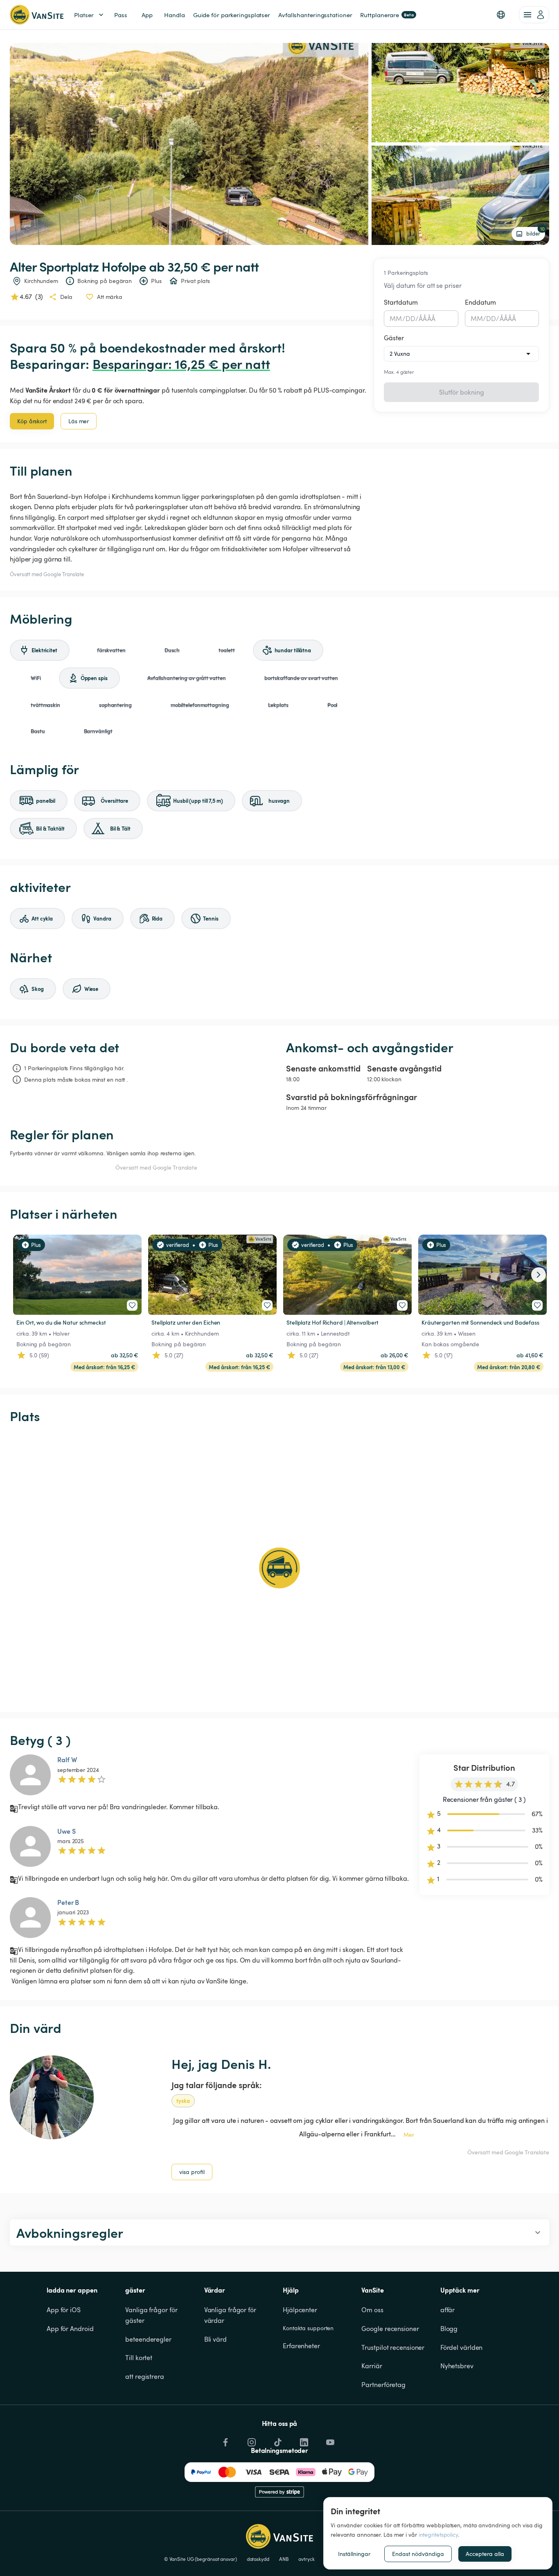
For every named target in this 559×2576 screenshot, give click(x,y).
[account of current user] (534, 15)
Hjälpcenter (300, 2310)
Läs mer (79, 421)
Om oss (372, 2310)
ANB (284, 2559)
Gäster (394, 338)
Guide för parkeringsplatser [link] (232, 15)
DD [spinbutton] (410, 319)
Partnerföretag (383, 2385)
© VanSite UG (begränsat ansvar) (201, 2559)
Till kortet (139, 2358)
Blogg (449, 2329)
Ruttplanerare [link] (387, 15)
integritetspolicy (438, 2534)
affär (448, 2310)
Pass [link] (121, 15)
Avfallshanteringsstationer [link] (315, 15)
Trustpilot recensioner (393, 2347)
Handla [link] (174, 15)
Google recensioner (390, 2329)
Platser (84, 15)
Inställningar (354, 2554)
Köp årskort (32, 421)
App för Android (70, 2329)
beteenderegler (148, 2339)
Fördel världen (462, 2347)
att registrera (145, 2376)
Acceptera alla (485, 2554)
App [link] (147, 15)
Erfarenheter (301, 2346)
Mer (409, 2135)
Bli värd (215, 2339)
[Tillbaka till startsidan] (37, 15)
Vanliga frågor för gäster (152, 2315)
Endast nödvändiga (418, 2554)
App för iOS (64, 2310)
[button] (501, 15)
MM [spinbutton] (396, 319)
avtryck (306, 2559)
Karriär (372, 2366)
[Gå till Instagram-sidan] (251, 2440)
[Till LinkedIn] (303, 2440)
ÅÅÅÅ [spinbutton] (427, 319)
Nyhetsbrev (457, 2366)
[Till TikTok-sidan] (277, 2440)
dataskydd (258, 2559)
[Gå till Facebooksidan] (225, 2440)
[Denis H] (52, 2097)
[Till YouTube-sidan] (329, 2440)
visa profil (192, 2172)
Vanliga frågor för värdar (231, 2315)
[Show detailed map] (279, 1568)
